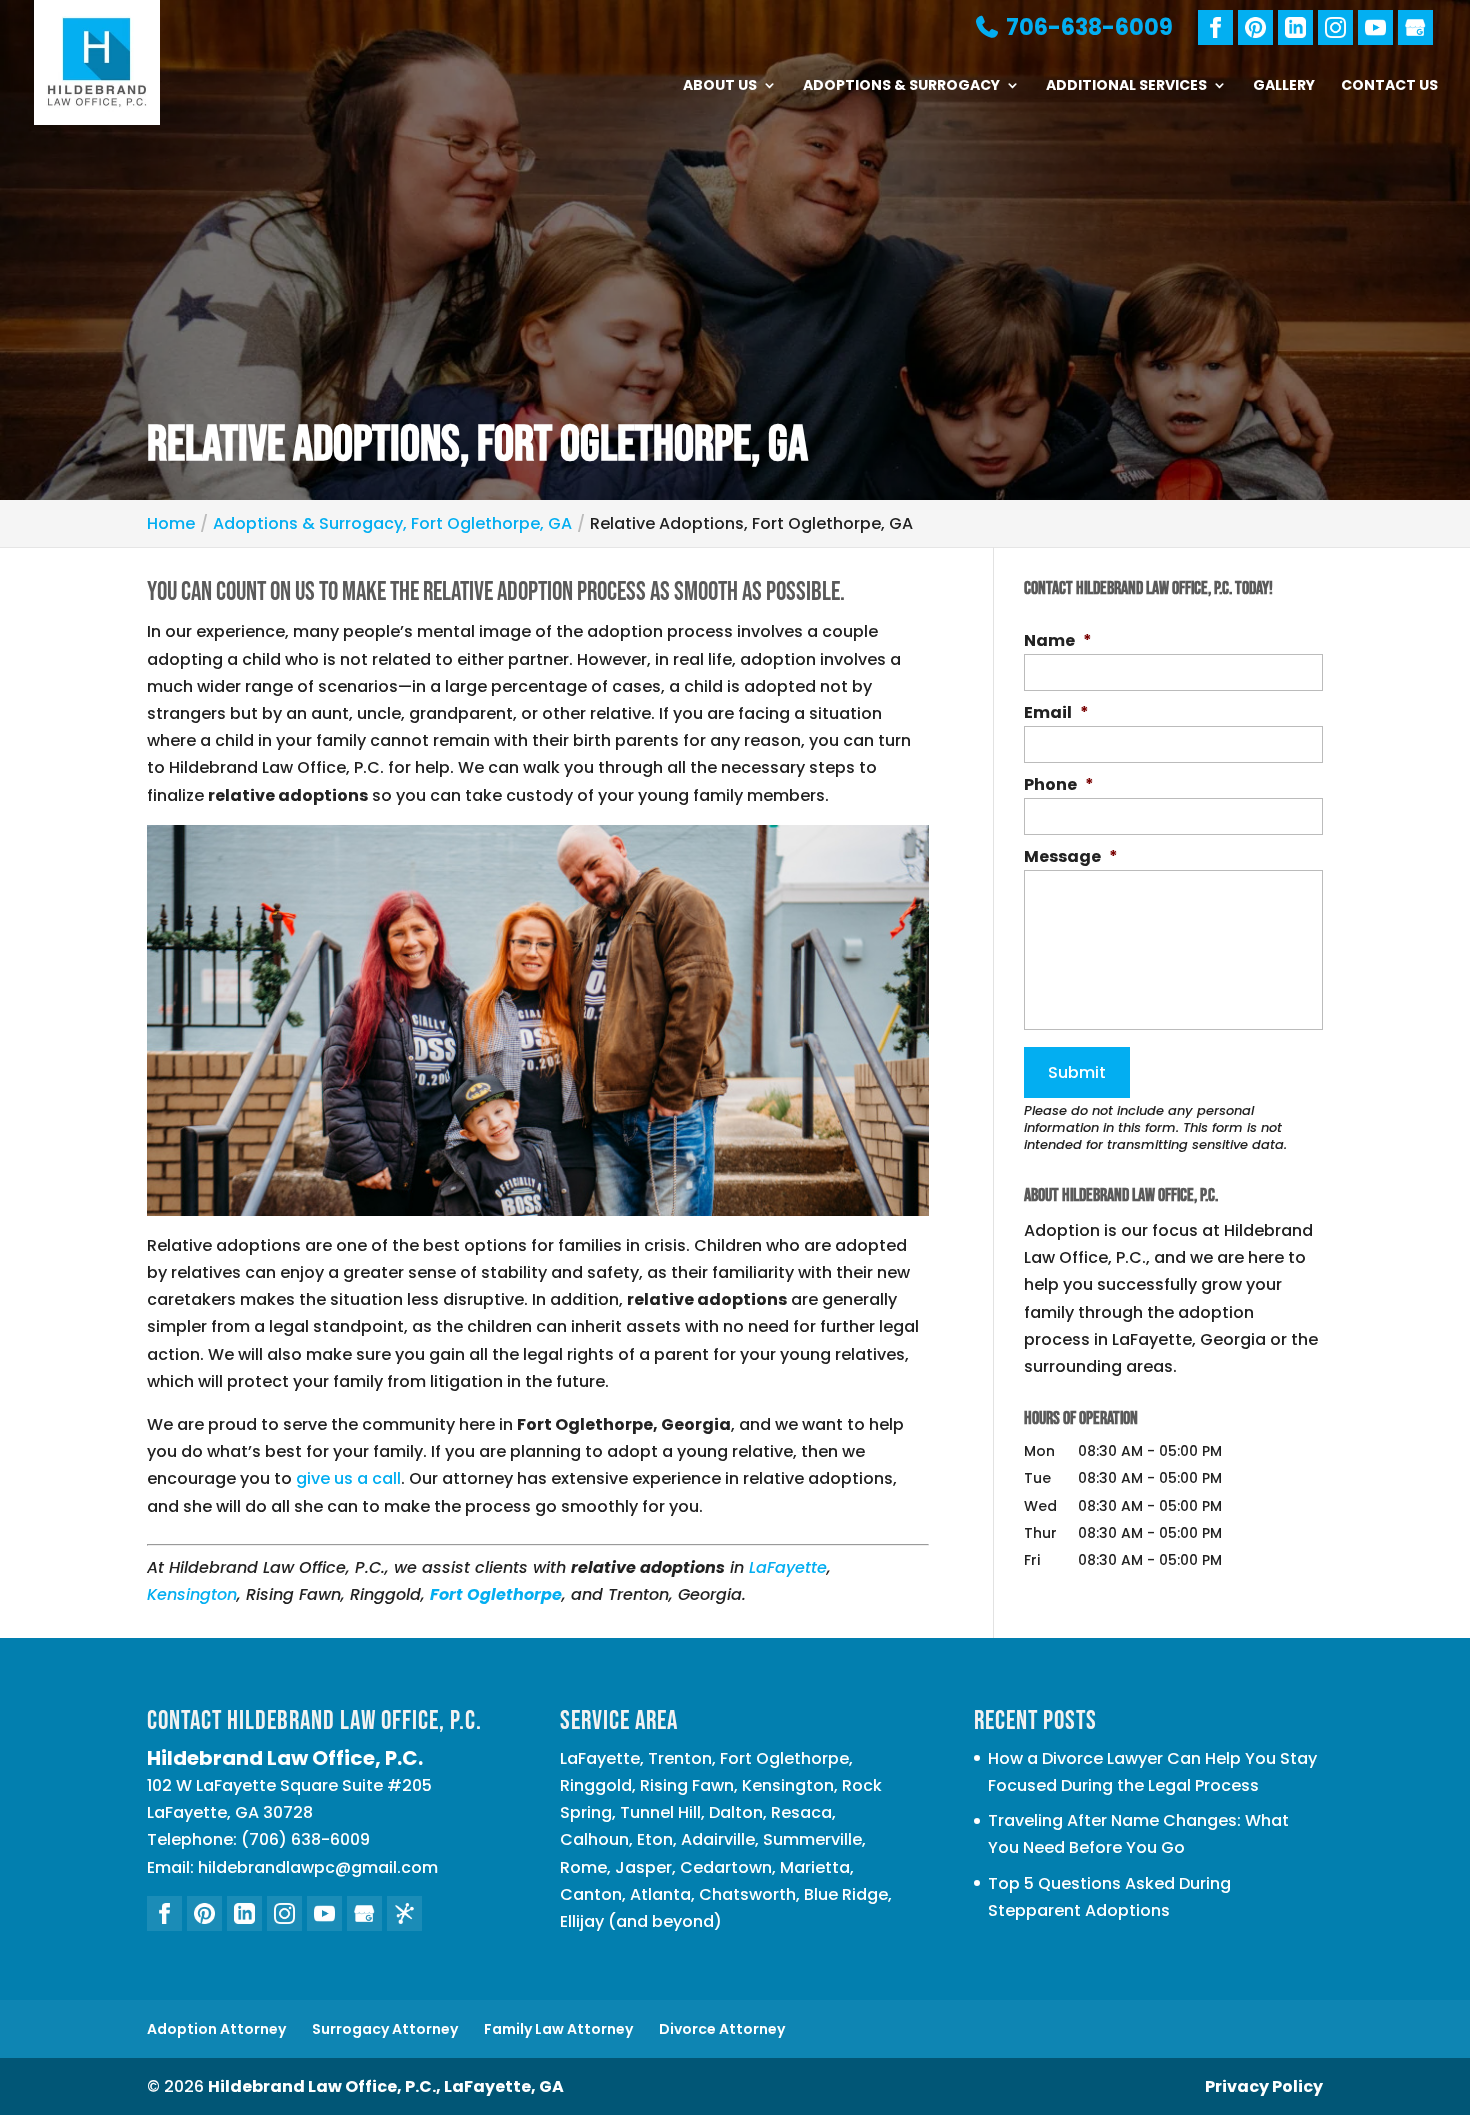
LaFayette (788, 1567)
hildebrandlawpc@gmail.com (318, 1867)
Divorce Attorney (722, 2029)
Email (1056, 713)
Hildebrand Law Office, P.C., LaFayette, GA (386, 2086)
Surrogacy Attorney (385, 2029)
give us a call (348, 1478)
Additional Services (1126, 86)
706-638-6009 (1087, 27)
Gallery (1284, 86)
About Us (720, 86)
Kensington (192, 1594)
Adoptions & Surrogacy (901, 86)
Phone (1059, 785)
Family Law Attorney (558, 2029)
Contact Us (1389, 86)
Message (1071, 857)
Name (1058, 641)
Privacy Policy (1264, 2086)
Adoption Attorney (216, 2029)
